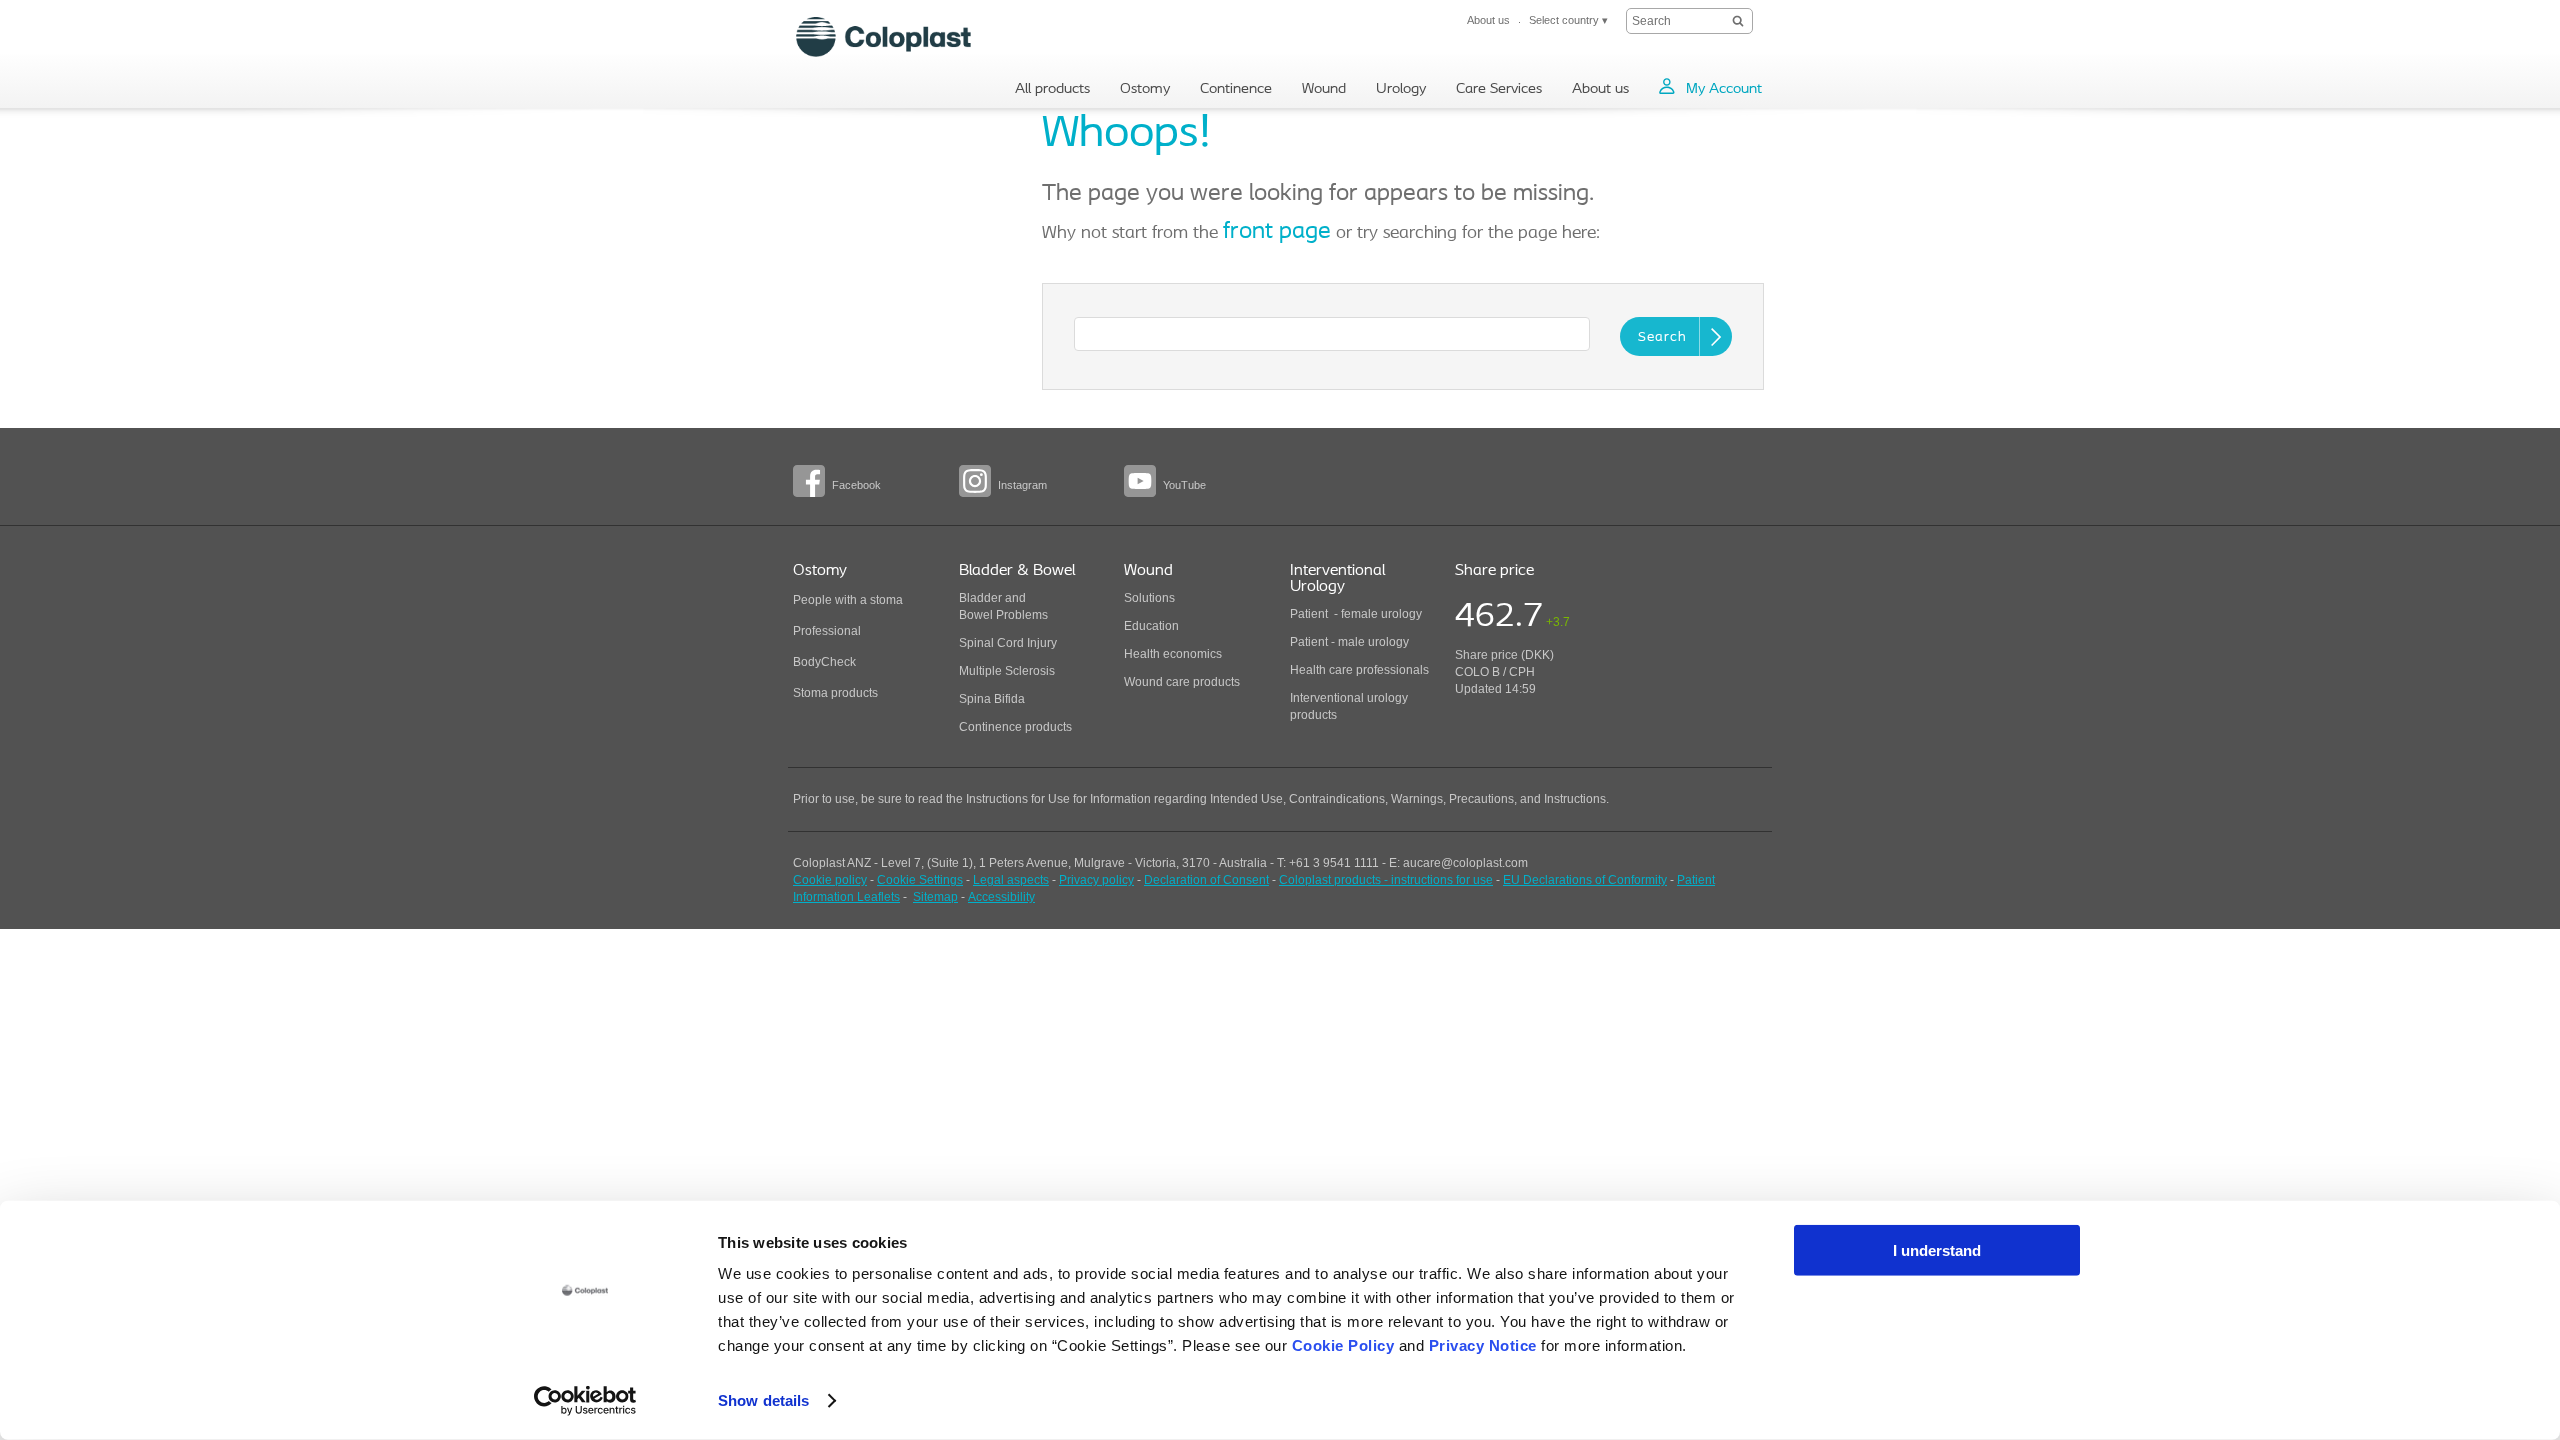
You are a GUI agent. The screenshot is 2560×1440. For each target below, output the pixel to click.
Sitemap (935, 897)
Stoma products (835, 693)
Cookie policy (830, 880)
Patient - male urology (1351, 642)
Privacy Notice (1483, 1345)
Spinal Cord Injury (1008, 643)
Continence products (1015, 727)
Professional (827, 631)
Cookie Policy (1343, 1345)
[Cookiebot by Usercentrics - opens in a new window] (585, 1401)
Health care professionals (1359, 670)
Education (1151, 626)
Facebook (856, 485)
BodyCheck (824, 662)
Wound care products (1182, 682)
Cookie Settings (920, 880)
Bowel (976, 615)
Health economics (1173, 654)
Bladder (980, 598)
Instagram (1022, 485)
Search (1662, 337)
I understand (1937, 1250)
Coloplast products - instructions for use (1386, 880)
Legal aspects (1011, 880)
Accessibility (1001, 897)
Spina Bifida (992, 699)
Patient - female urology (1356, 614)
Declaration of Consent (1206, 880)
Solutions (1149, 598)
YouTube (1184, 485)
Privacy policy (1096, 880)
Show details (763, 1400)
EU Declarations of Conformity (1585, 880)
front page (1277, 232)
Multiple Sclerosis (1007, 671)
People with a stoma (848, 600)
